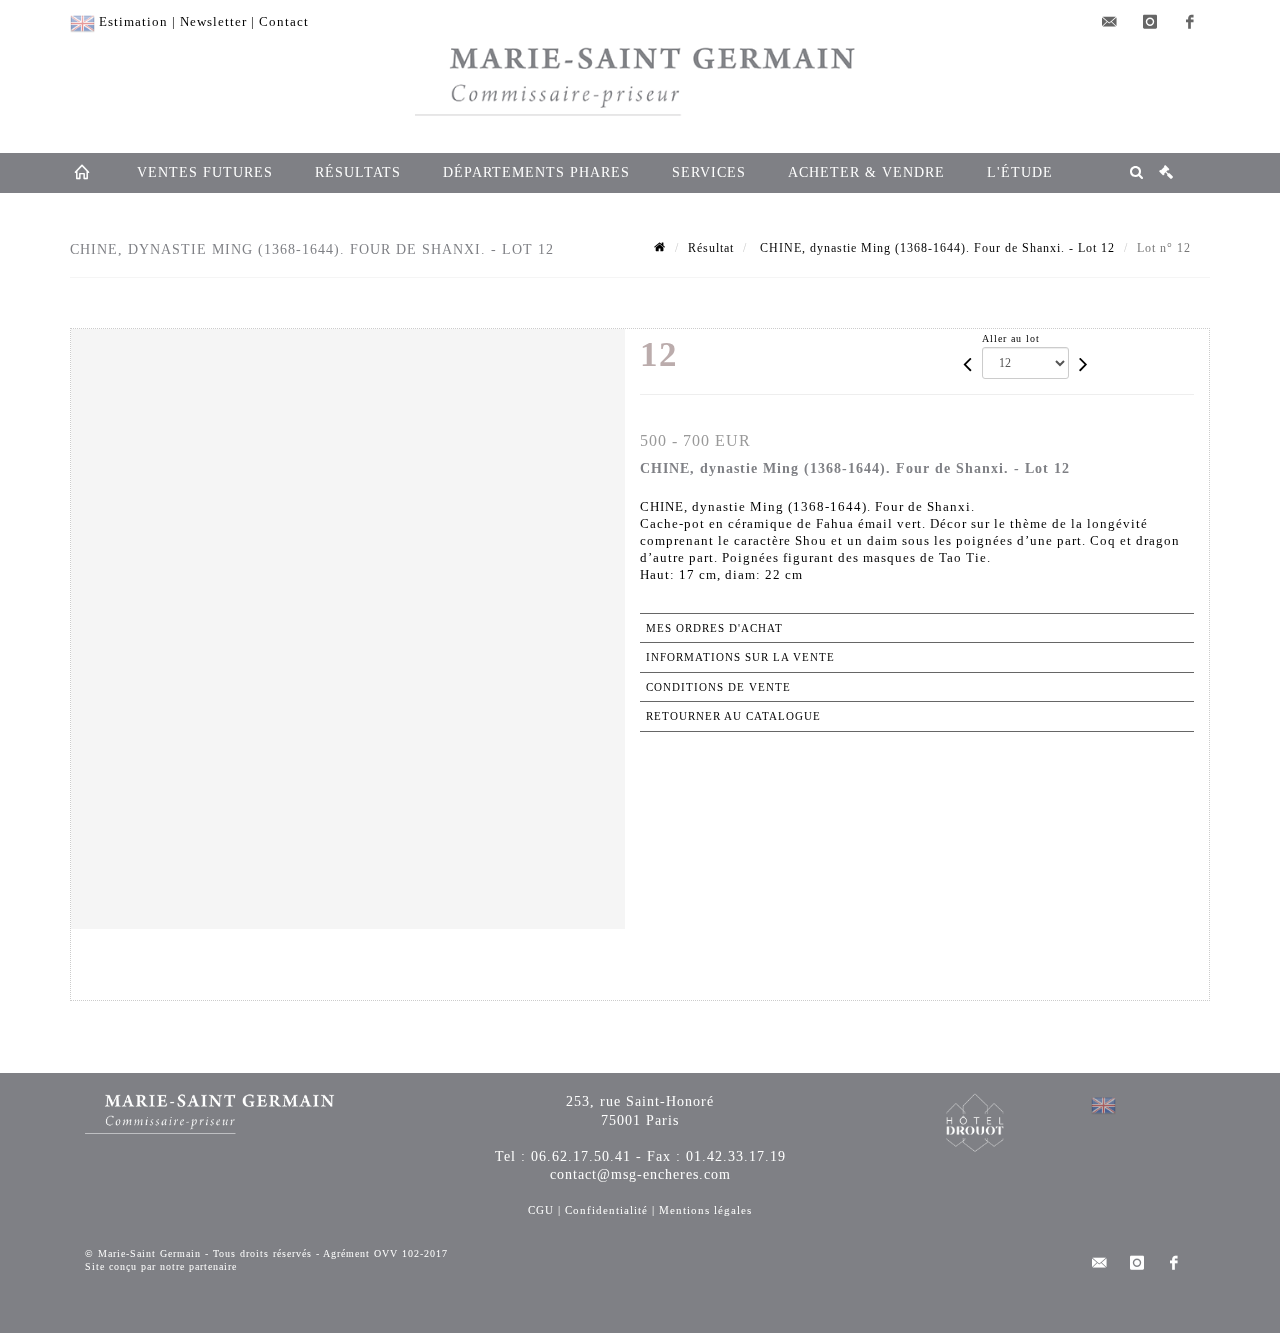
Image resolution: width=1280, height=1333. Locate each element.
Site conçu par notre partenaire (161, 1266)
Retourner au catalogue (733, 716)
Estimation (133, 21)
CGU (541, 1210)
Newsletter (213, 21)
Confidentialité (606, 1210)
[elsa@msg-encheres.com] (1110, 22)
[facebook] (1190, 22)
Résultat (711, 248)
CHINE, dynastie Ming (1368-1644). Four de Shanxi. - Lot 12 (935, 248)
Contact (284, 21)
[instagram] (1150, 22)
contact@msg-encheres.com (640, 1174)
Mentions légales (705, 1210)
